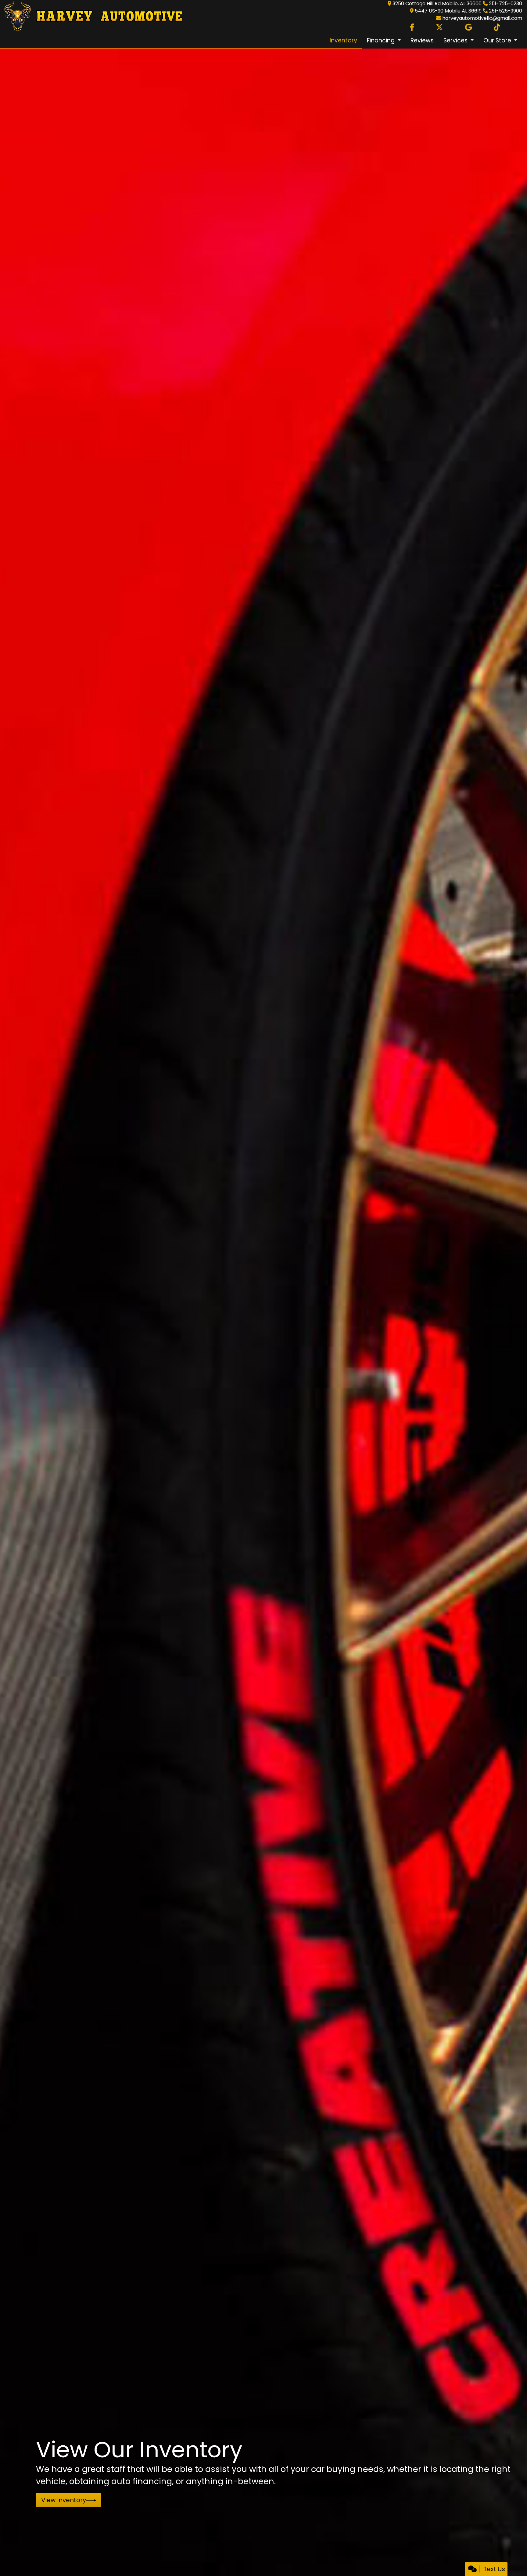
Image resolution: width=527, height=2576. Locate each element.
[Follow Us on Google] (469, 27)
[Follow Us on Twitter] (439, 27)
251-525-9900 (505, 11)
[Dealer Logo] (91, 16)
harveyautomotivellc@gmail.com (482, 18)
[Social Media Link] (497, 27)
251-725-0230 (505, 4)
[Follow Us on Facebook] (412, 27)
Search (53, 2500)
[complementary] (509, 2558)
